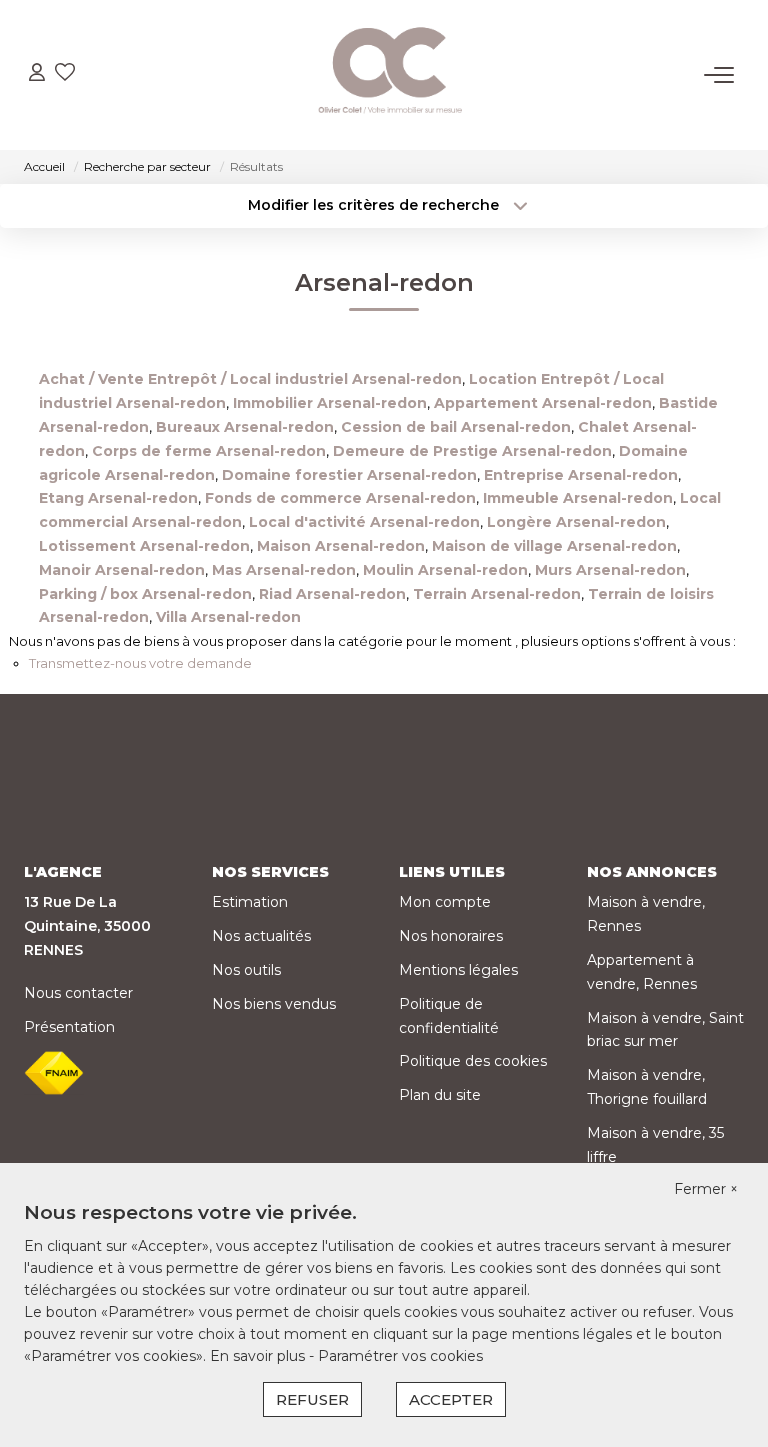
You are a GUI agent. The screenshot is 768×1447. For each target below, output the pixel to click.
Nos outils (246, 970)
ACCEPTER (451, 1399)
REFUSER (312, 1399)
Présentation (69, 1027)
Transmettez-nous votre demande (140, 663)
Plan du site (440, 1095)
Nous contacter (78, 993)
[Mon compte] (37, 74)
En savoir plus (259, 1356)
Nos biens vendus (274, 1004)
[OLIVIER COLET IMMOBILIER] (389, 75)
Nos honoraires (451, 936)
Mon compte (445, 902)
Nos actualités (261, 936)
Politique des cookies (473, 1061)
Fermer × (706, 1189)
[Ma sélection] (65, 74)
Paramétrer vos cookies (400, 1356)
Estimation (250, 902)
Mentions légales (458, 970)
